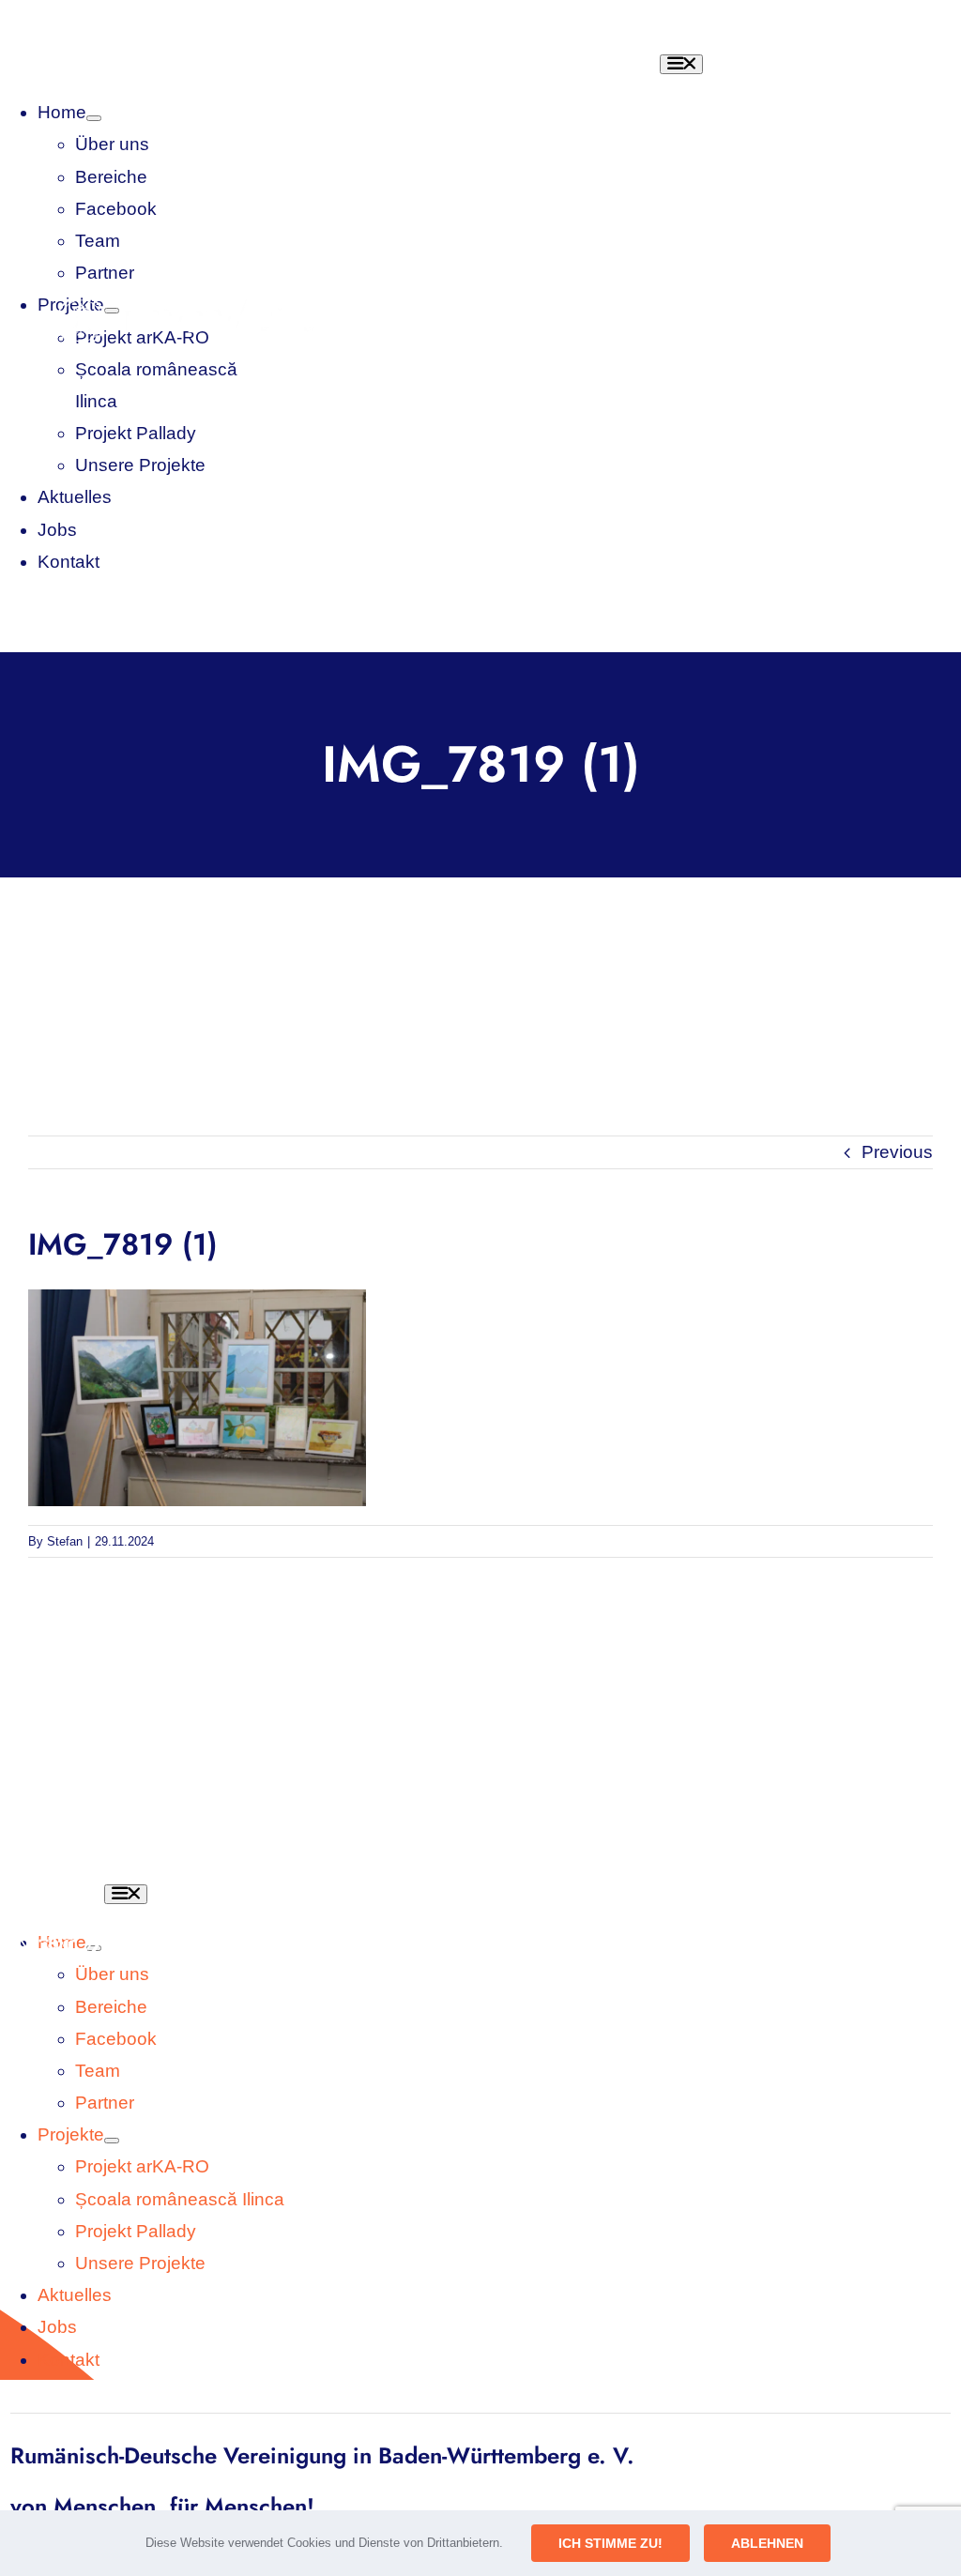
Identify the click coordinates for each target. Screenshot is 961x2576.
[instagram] (608, 322)
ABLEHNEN (767, 2543)
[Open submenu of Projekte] (112, 2141)
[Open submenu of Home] (94, 118)
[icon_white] (57, 1886)
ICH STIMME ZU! (610, 2543)
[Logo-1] (198, 304)
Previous (897, 1152)
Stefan (65, 1541)
